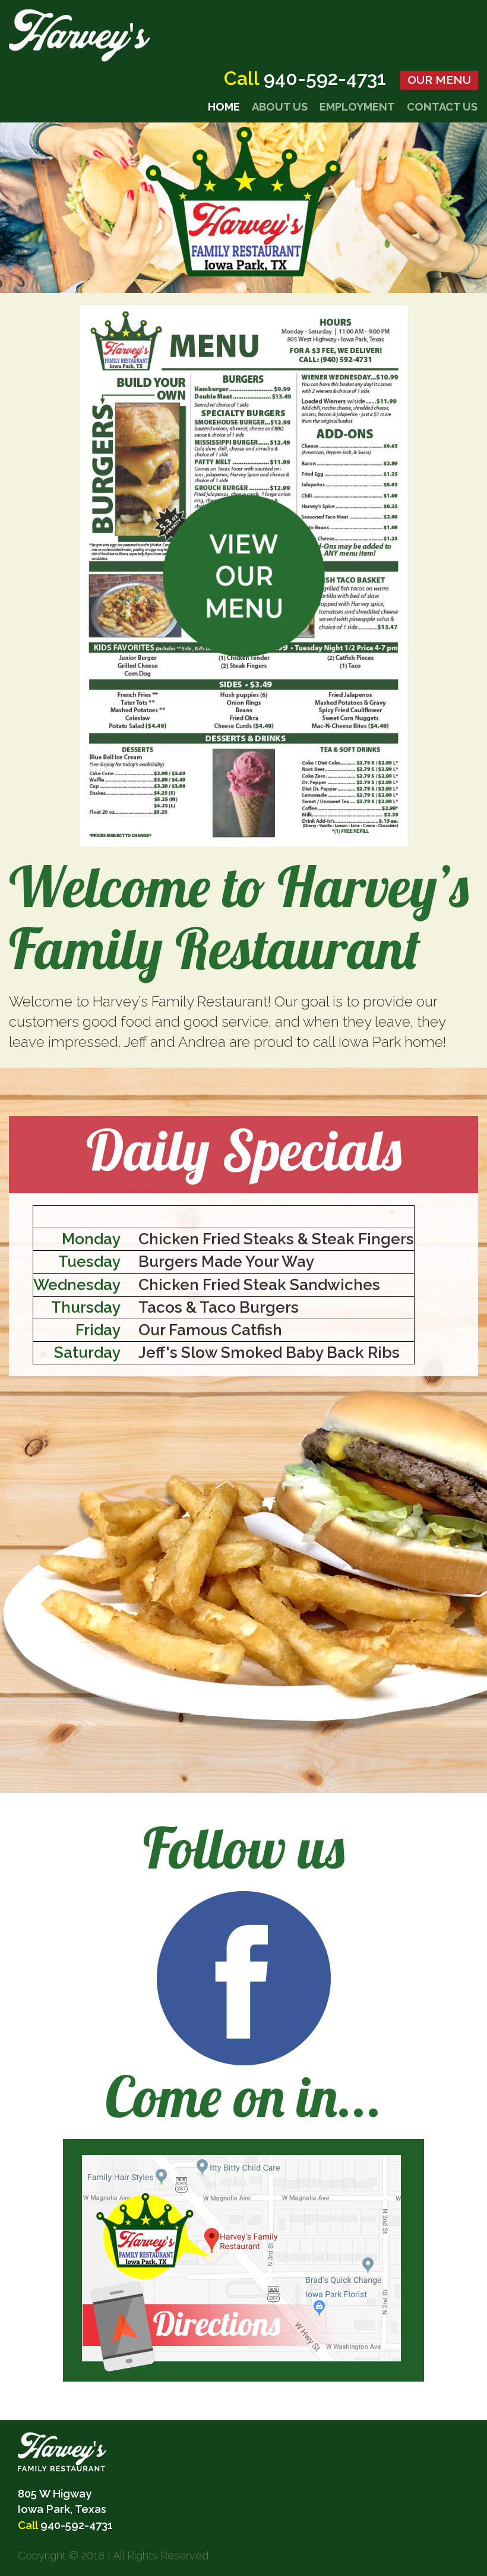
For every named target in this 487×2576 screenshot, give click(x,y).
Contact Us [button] (442, 107)
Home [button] (224, 107)
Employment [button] (357, 107)
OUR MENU (439, 80)
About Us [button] (280, 107)
